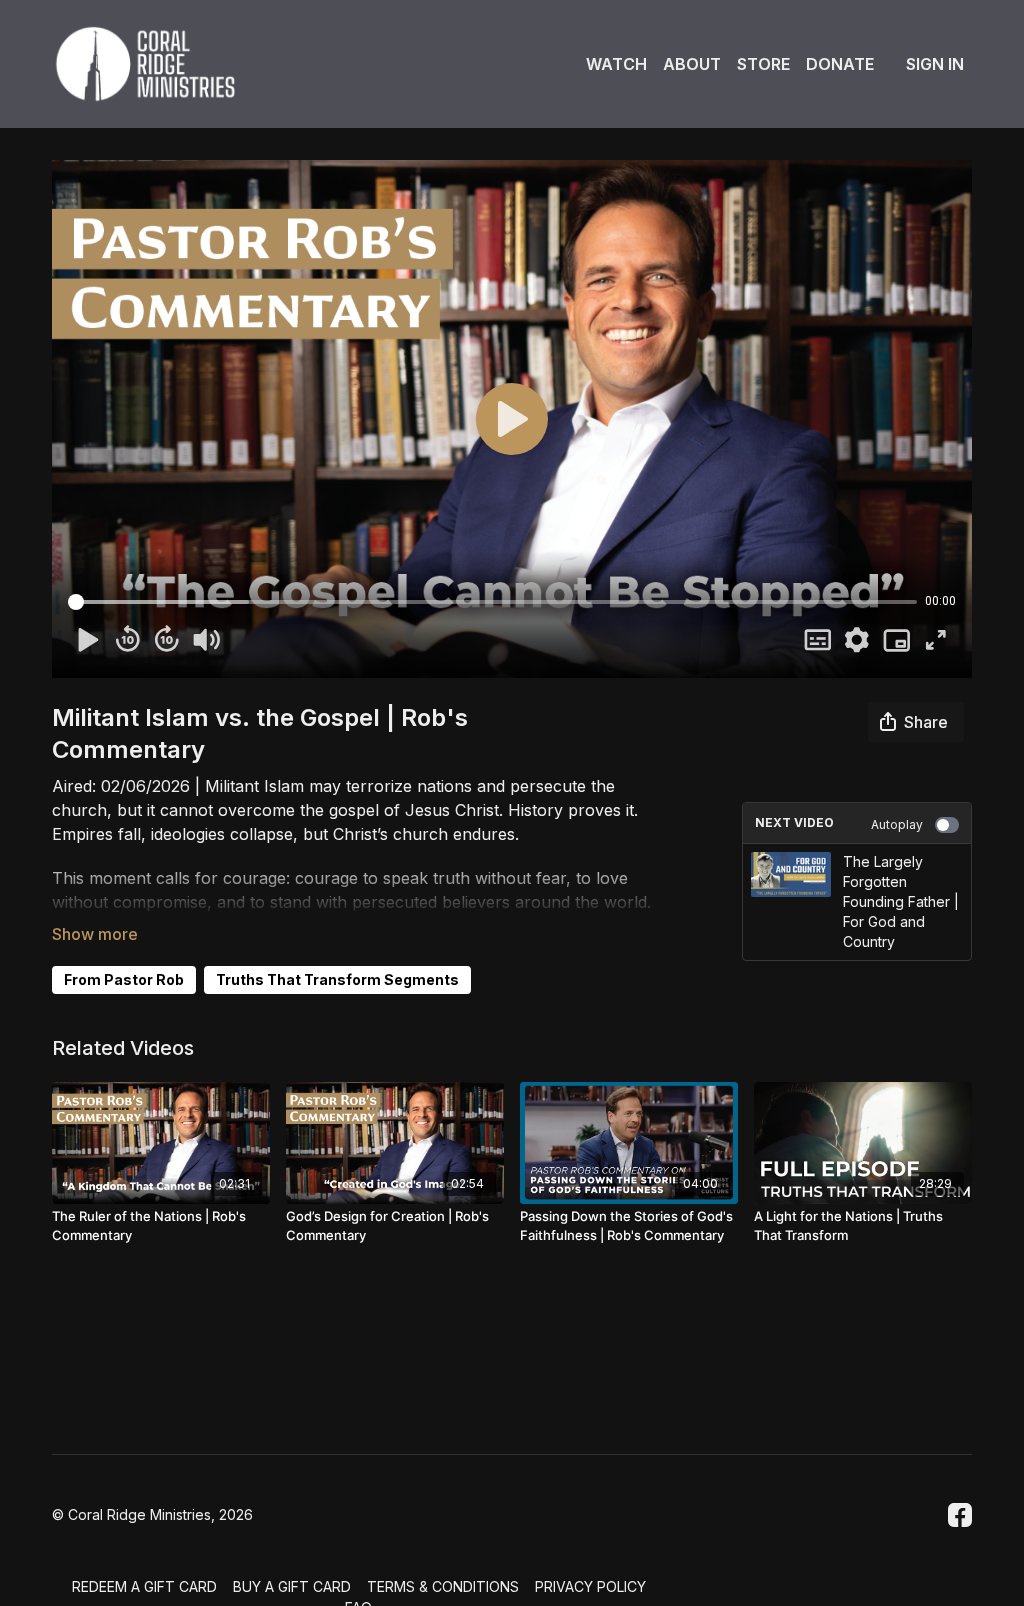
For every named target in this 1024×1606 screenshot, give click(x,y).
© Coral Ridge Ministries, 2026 (152, 1515)
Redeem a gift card (144, 1586)
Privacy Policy (590, 1586)
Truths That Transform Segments (337, 979)
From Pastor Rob (124, 979)
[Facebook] (960, 1515)
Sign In (935, 64)
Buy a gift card (292, 1586)
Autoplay (897, 824)
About (692, 64)
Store (763, 64)
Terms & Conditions (443, 1586)
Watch (616, 64)
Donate (840, 64)
